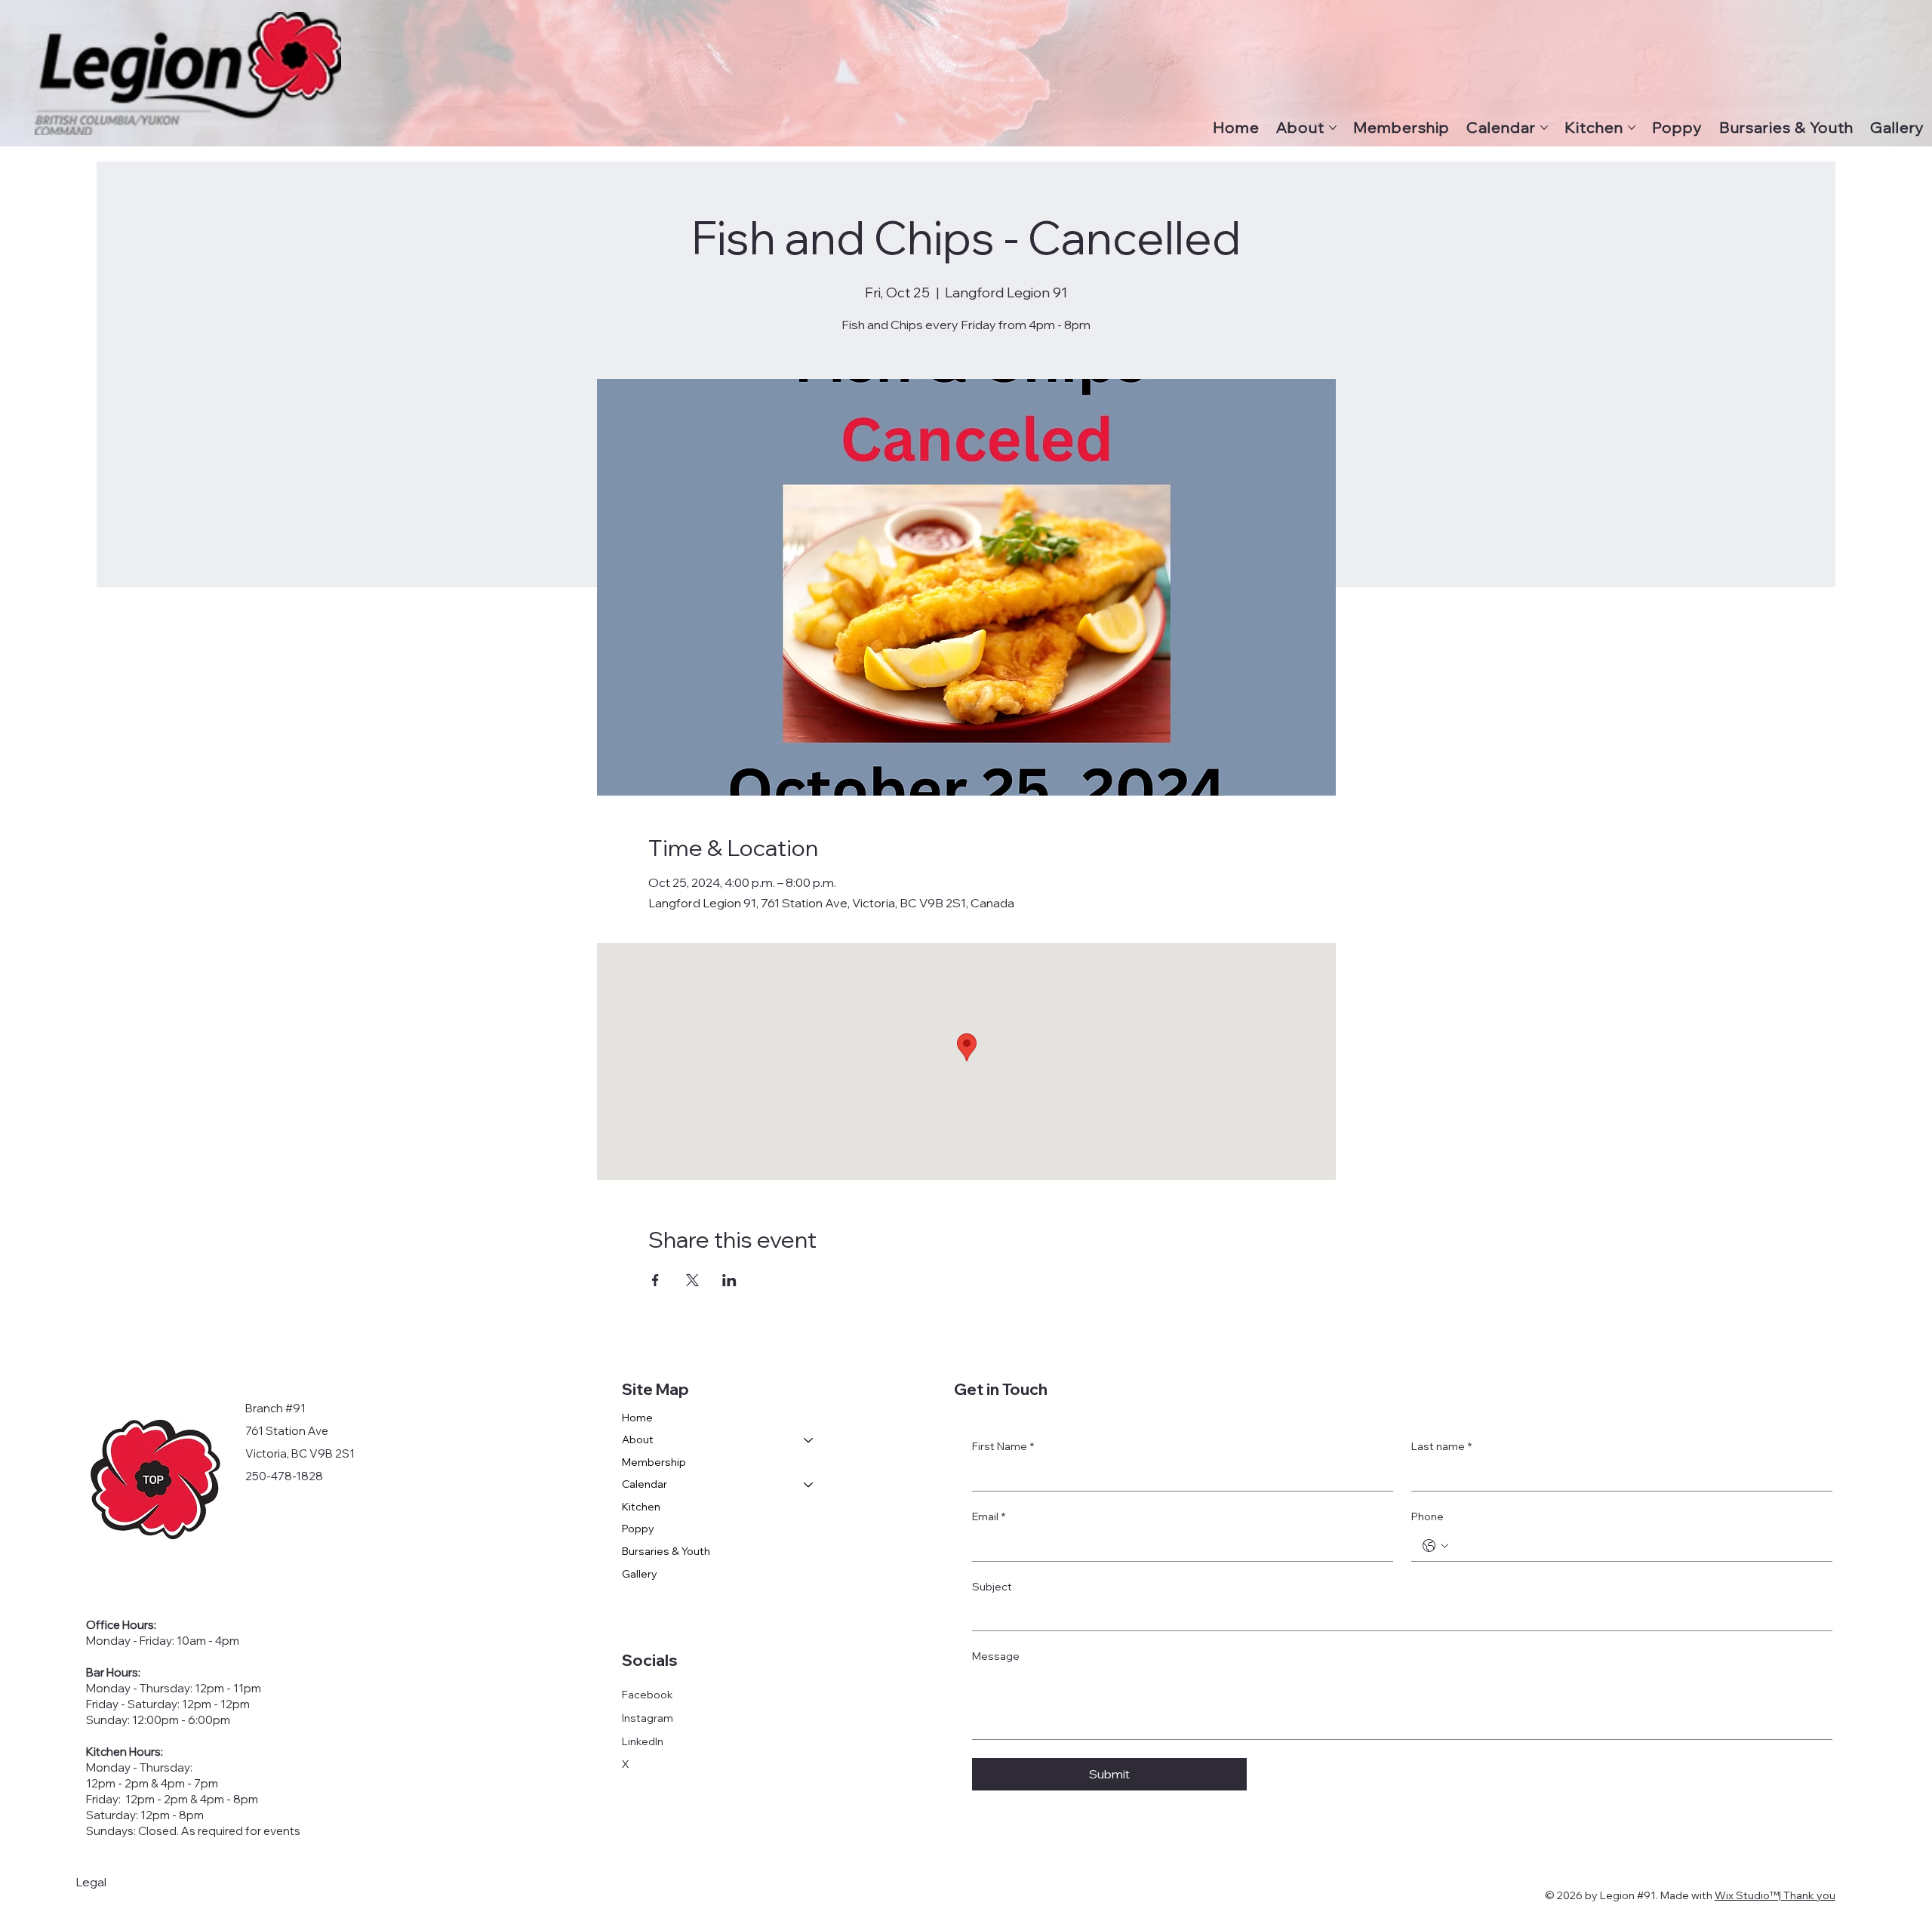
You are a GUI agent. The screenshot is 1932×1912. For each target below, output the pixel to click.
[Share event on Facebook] (655, 1280)
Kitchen (641, 1507)
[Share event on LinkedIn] (729, 1280)
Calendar (645, 1484)
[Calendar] (809, 1485)
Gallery (640, 1574)
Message (996, 1656)
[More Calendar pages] (1544, 128)
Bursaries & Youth (666, 1551)
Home (637, 1418)
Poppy (638, 1529)
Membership (654, 1462)
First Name (1003, 1446)
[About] (809, 1440)
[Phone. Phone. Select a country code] (1435, 1546)
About (638, 1439)
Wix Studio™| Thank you (1775, 1895)
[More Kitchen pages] (1632, 128)
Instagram (648, 1718)
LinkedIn (643, 1741)
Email (989, 1516)
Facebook (648, 1695)
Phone (1427, 1516)
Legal (91, 1882)
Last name (1441, 1446)
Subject (992, 1587)
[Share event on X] (692, 1280)
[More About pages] (1333, 128)
